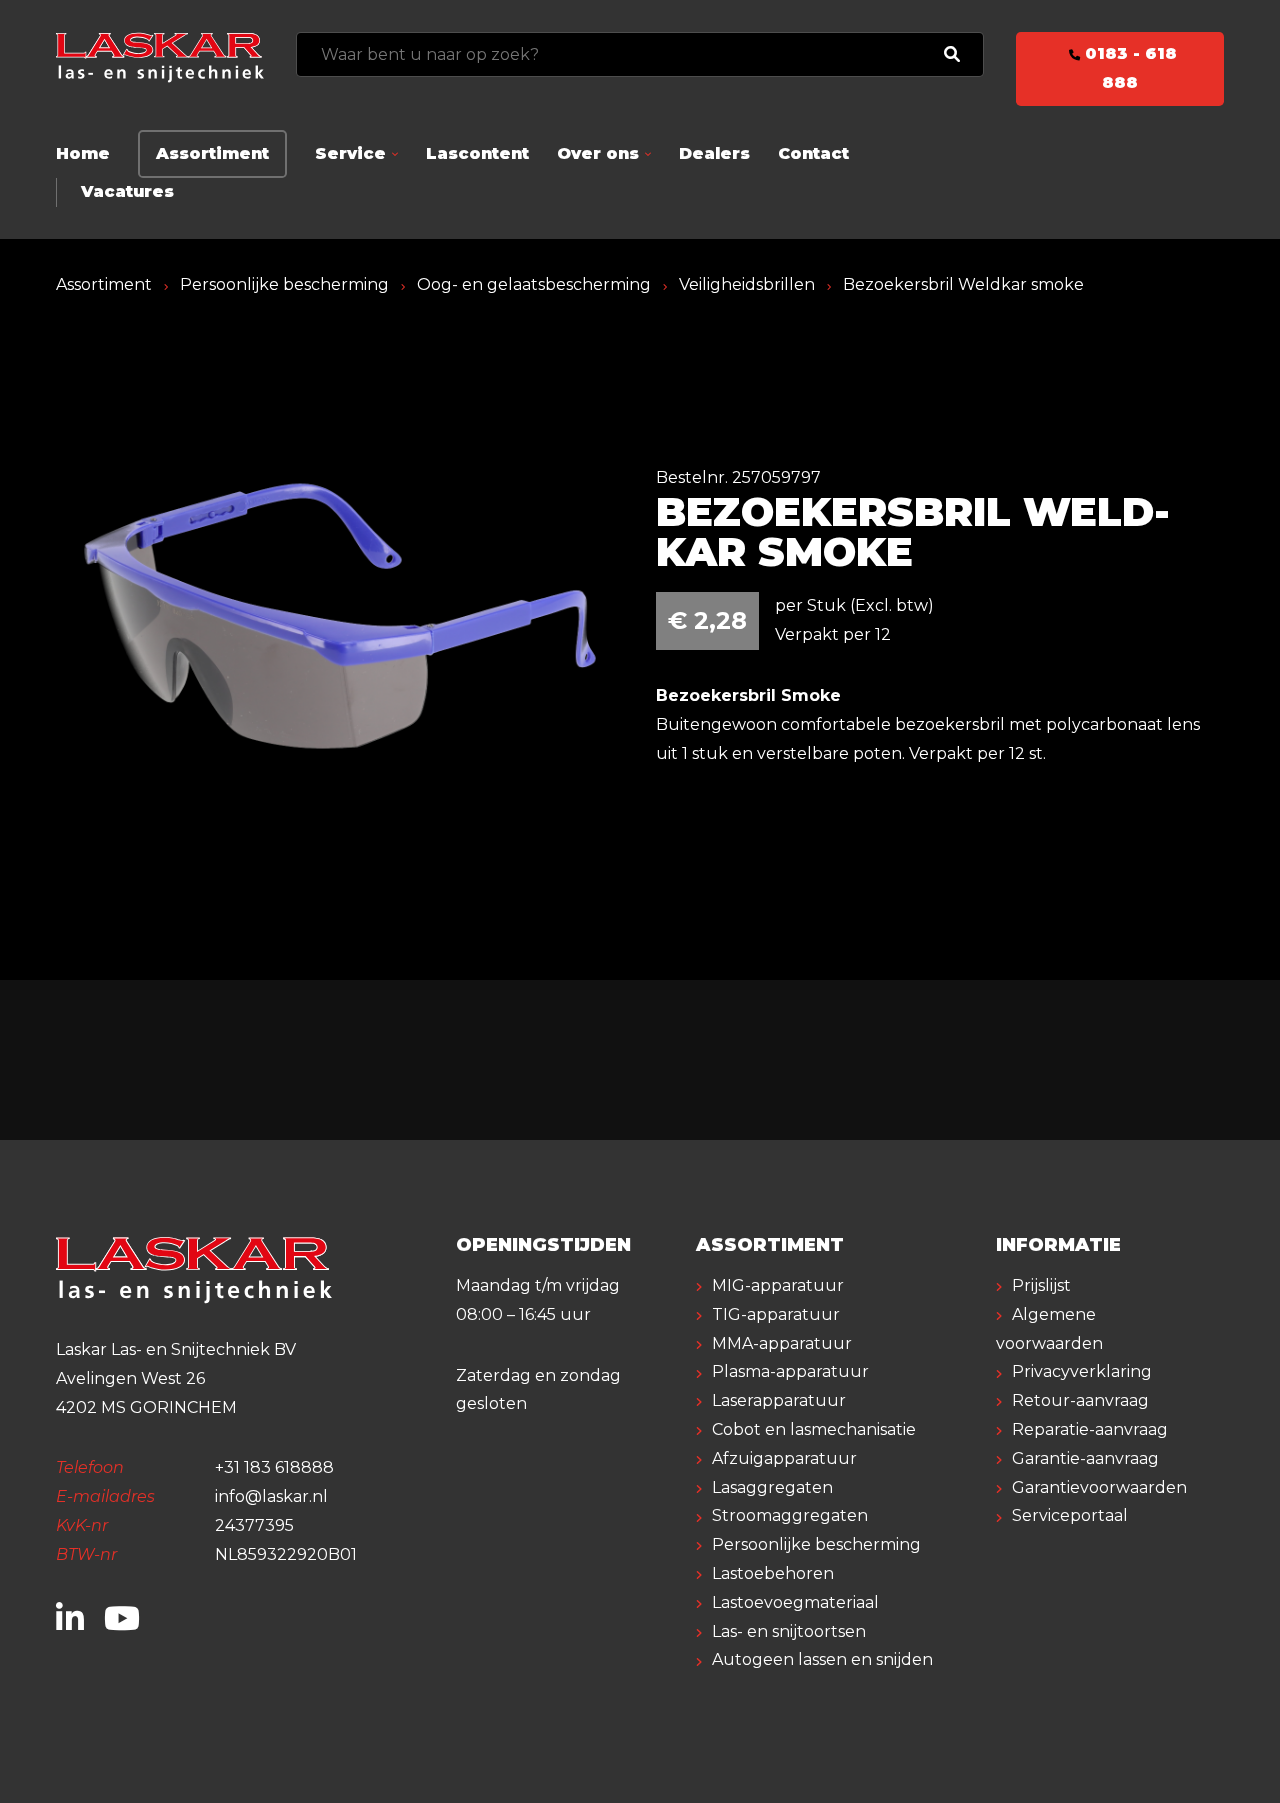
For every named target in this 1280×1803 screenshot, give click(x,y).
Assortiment (212, 153)
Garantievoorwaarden (1099, 1487)
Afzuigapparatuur (784, 1458)
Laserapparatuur (779, 1400)
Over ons (598, 153)
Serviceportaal (1070, 1515)
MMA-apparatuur (782, 1343)
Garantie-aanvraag (1085, 1458)
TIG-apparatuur (776, 1314)
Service (350, 153)
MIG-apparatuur (778, 1285)
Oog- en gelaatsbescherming (534, 284)
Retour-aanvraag (1080, 1400)
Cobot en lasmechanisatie (814, 1429)
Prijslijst (1041, 1285)
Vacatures (127, 191)
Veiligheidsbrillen (747, 284)
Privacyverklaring (1082, 1371)
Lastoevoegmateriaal (795, 1602)
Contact (813, 153)
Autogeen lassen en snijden (822, 1659)
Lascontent (477, 153)
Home (83, 153)
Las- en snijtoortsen (789, 1631)
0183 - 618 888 (1128, 68)
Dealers (714, 153)
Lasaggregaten (772, 1487)
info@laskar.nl (271, 1496)
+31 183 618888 (274, 1467)
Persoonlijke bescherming (284, 284)
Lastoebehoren (773, 1573)
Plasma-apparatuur (790, 1371)
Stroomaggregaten (790, 1515)
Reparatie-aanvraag (1090, 1429)
